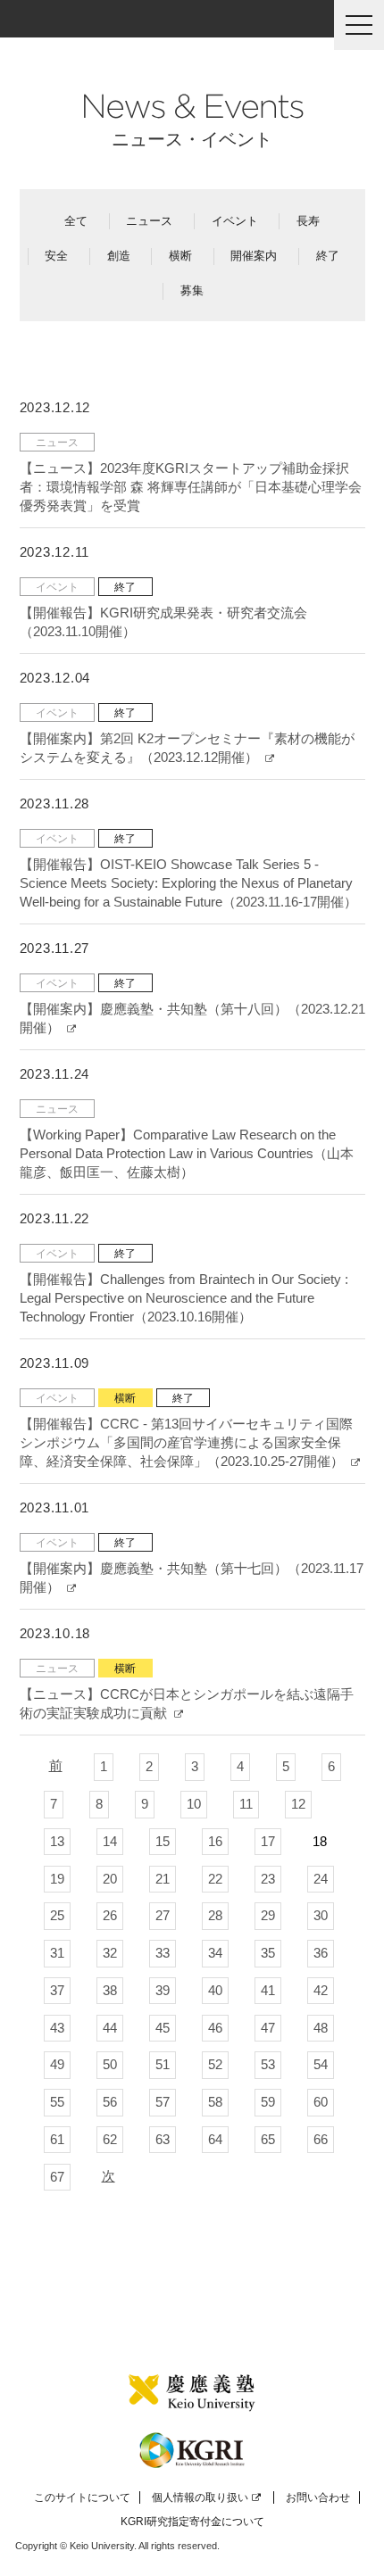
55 (57, 2102)
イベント (235, 221)
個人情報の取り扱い (200, 2497)
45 (163, 2028)
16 (215, 1841)
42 (321, 1990)
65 (268, 2139)
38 (110, 1990)
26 (110, 1915)
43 (57, 2028)
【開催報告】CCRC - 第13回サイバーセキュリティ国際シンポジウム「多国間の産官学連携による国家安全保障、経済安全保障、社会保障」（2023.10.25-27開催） (186, 1442)
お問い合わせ (318, 2497)
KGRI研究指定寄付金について (192, 2522)
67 (57, 2177)
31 (57, 1953)
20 (110, 1879)
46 (215, 2028)
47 (268, 2028)
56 (110, 2102)
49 (57, 2064)
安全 (56, 256)
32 (110, 1953)
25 (57, 1915)
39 (163, 1990)
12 (298, 1804)
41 (268, 1990)
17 (268, 1841)
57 (163, 2102)
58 (215, 2102)
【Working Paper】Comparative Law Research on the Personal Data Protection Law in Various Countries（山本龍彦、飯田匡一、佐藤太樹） (187, 1153)
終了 (328, 256)
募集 (192, 290)
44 (110, 2028)
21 (163, 1879)
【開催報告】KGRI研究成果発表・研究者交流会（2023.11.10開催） (163, 622)
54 (321, 2064)
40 (215, 1990)
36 (321, 1953)
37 (57, 1990)
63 (163, 2139)
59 (268, 2102)
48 (321, 2028)
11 (246, 1804)
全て (76, 221)
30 (321, 1915)
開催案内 (254, 256)
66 (321, 2139)
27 (163, 1915)
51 (163, 2064)
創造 (119, 256)
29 (268, 1915)
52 (215, 2064)
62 (110, 2139)
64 (215, 2139)
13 (57, 1841)
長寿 (308, 221)
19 (57, 1879)
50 (110, 2064)
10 (194, 1804)
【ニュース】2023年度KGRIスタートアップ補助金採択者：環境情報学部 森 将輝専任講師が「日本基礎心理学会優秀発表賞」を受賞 (191, 487)
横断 (180, 256)
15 (163, 1841)
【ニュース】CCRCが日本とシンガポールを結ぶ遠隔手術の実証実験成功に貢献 (187, 1703)
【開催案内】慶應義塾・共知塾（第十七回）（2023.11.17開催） (192, 1578)
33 (163, 1953)
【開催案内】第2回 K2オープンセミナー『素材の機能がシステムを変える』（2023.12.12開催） (187, 748)
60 (321, 2102)
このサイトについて (82, 2497)
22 (215, 1879)
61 (57, 2139)
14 (110, 1841)
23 (268, 1879)
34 (215, 1953)
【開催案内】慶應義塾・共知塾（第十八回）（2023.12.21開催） (192, 1018)
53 (268, 2064)
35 (268, 1953)
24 (321, 1879)
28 (215, 1915)
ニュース (149, 221)
